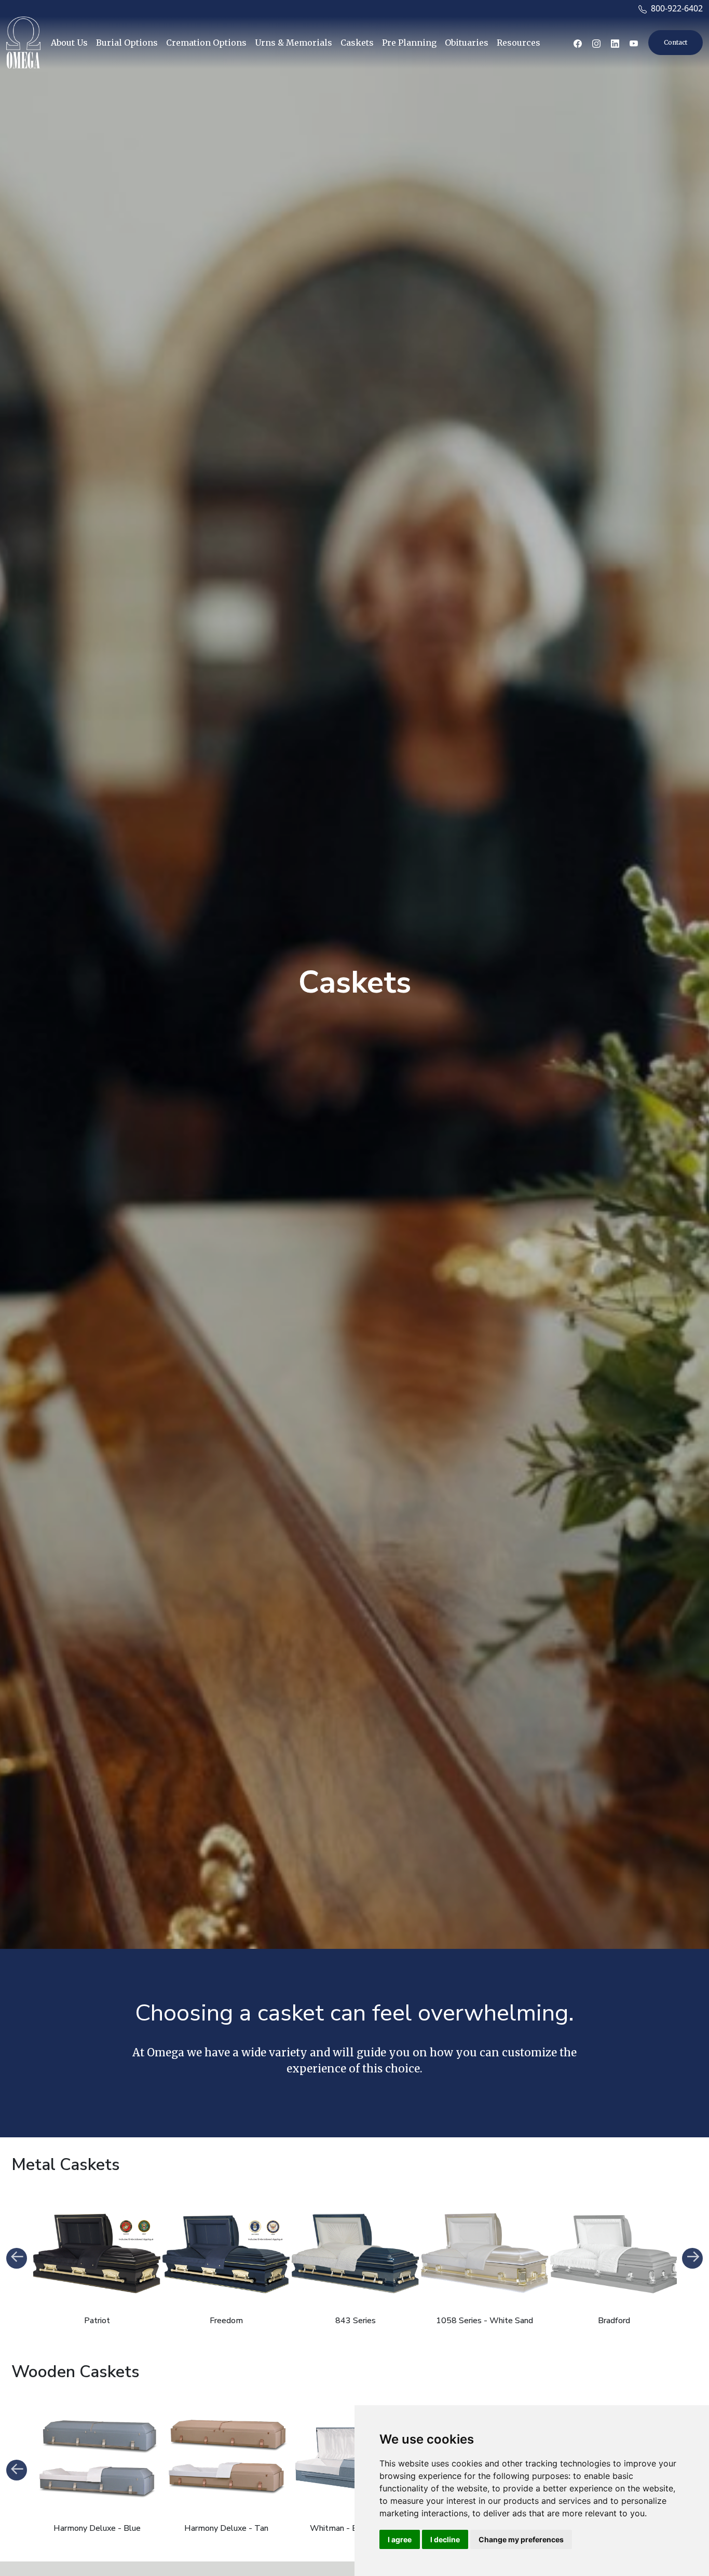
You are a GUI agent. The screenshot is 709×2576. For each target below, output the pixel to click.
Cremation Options (206, 43)
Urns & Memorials (294, 43)
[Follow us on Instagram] (596, 43)
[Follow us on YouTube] (634, 43)
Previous (17, 2258)
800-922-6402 (675, 8)
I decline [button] (445, 2539)
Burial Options (127, 43)
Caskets (357, 43)
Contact (676, 42)
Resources (519, 43)
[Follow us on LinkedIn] (615, 43)
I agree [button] (400, 2539)
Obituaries (467, 43)
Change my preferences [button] (521, 2539)
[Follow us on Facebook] (578, 43)
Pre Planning (409, 43)
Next (692, 2258)
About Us (69, 43)
